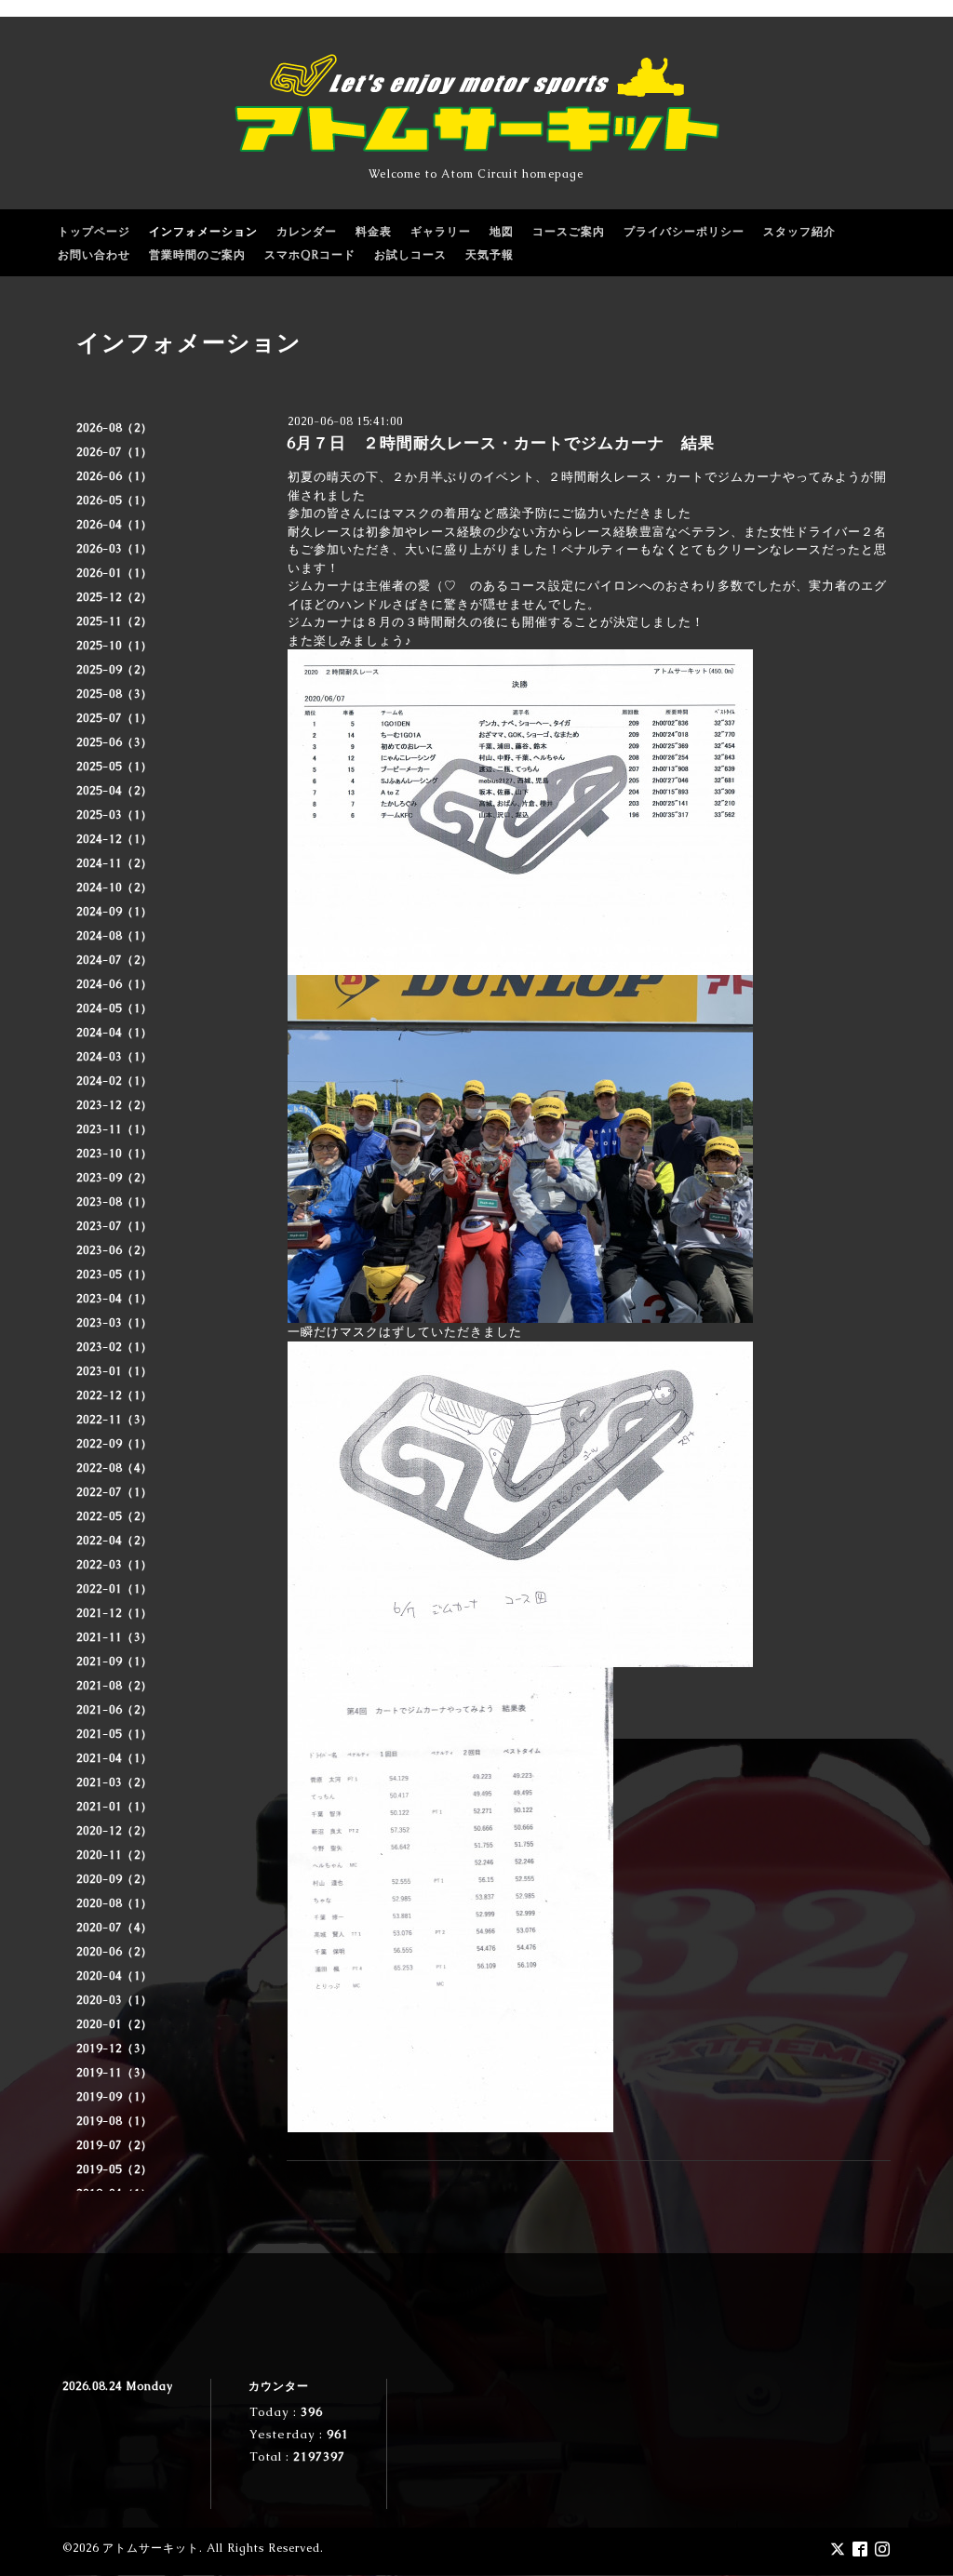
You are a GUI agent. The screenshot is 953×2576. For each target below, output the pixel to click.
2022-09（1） (114, 1444)
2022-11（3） (114, 1420)
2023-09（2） (114, 1178)
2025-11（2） (114, 621)
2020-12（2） (114, 1831)
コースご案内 (569, 232)
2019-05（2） (114, 2169)
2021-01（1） (114, 1807)
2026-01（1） (114, 573)
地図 (502, 232)
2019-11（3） (114, 2073)
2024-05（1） (114, 1008)
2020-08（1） (114, 1903)
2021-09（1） (114, 1662)
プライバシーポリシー (684, 232)
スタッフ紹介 (799, 232)
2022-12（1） (114, 1395)
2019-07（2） (114, 2145)
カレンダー (307, 232)
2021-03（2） (114, 1782)
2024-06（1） (114, 984)
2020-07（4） (114, 1928)
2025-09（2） (114, 670)
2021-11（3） (114, 1637)
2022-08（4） (114, 1468)
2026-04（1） (114, 525)
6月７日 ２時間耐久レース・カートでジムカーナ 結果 (501, 443)
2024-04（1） (114, 1033)
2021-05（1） (114, 1734)
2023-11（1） (114, 1129)
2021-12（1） (114, 1613)
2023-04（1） (114, 1299)
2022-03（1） (114, 1565)
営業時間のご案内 (197, 255)
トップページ (94, 232)
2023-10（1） (114, 1154)
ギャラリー (441, 232)
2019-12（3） (114, 2049)
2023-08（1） (114, 1202)
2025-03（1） (114, 815)
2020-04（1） (114, 1976)
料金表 (374, 232)
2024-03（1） (114, 1057)
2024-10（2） (114, 888)
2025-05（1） (114, 767)
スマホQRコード (310, 255)
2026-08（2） (114, 428)
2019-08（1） (114, 2121)
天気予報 (490, 255)
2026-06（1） (114, 476)
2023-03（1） (114, 1323)
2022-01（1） (114, 1589)
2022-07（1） (114, 1492)
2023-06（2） (114, 1250)
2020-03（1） (114, 2000)
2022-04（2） (114, 1541)
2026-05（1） (114, 501)
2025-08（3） (114, 694)
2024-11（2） (114, 863)
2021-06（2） (114, 1710)
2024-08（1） (114, 936)
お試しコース (410, 255)
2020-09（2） (114, 1879)
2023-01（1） (114, 1371)
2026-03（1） (114, 549)
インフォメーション (203, 232)
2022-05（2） (114, 1516)
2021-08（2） (114, 1686)
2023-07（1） (114, 1226)
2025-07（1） (114, 718)
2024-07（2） (114, 960)
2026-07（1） (114, 452)
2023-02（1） (114, 1347)
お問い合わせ (94, 255)
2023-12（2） (114, 1105)
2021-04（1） (114, 1758)
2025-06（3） (114, 742)
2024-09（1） (114, 912)
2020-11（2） (114, 1855)
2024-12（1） (114, 839)
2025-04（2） (114, 791)
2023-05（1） (114, 1275)
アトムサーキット (151, 2548)
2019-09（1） (114, 2097)
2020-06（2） (114, 1952)
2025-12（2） (114, 597)
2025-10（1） (114, 646)
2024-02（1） (114, 1081)
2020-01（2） (114, 2024)
